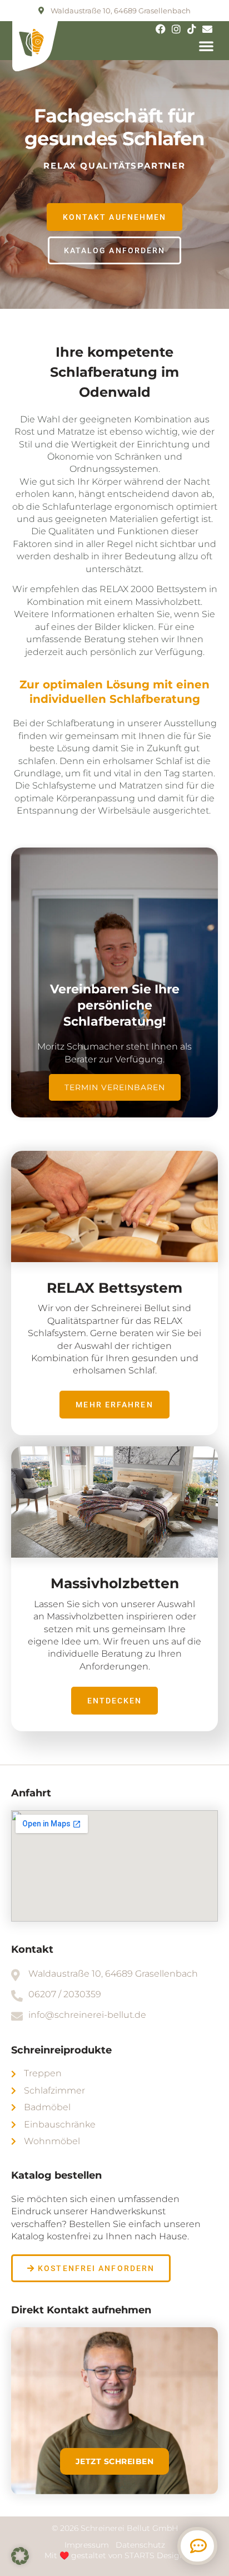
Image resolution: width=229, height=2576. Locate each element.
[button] (206, 46)
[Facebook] (161, 29)
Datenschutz (140, 2545)
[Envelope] (207, 29)
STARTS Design (155, 2555)
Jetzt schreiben (115, 2461)
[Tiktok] (192, 29)
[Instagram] (176, 29)
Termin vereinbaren (115, 1087)
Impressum (88, 2545)
